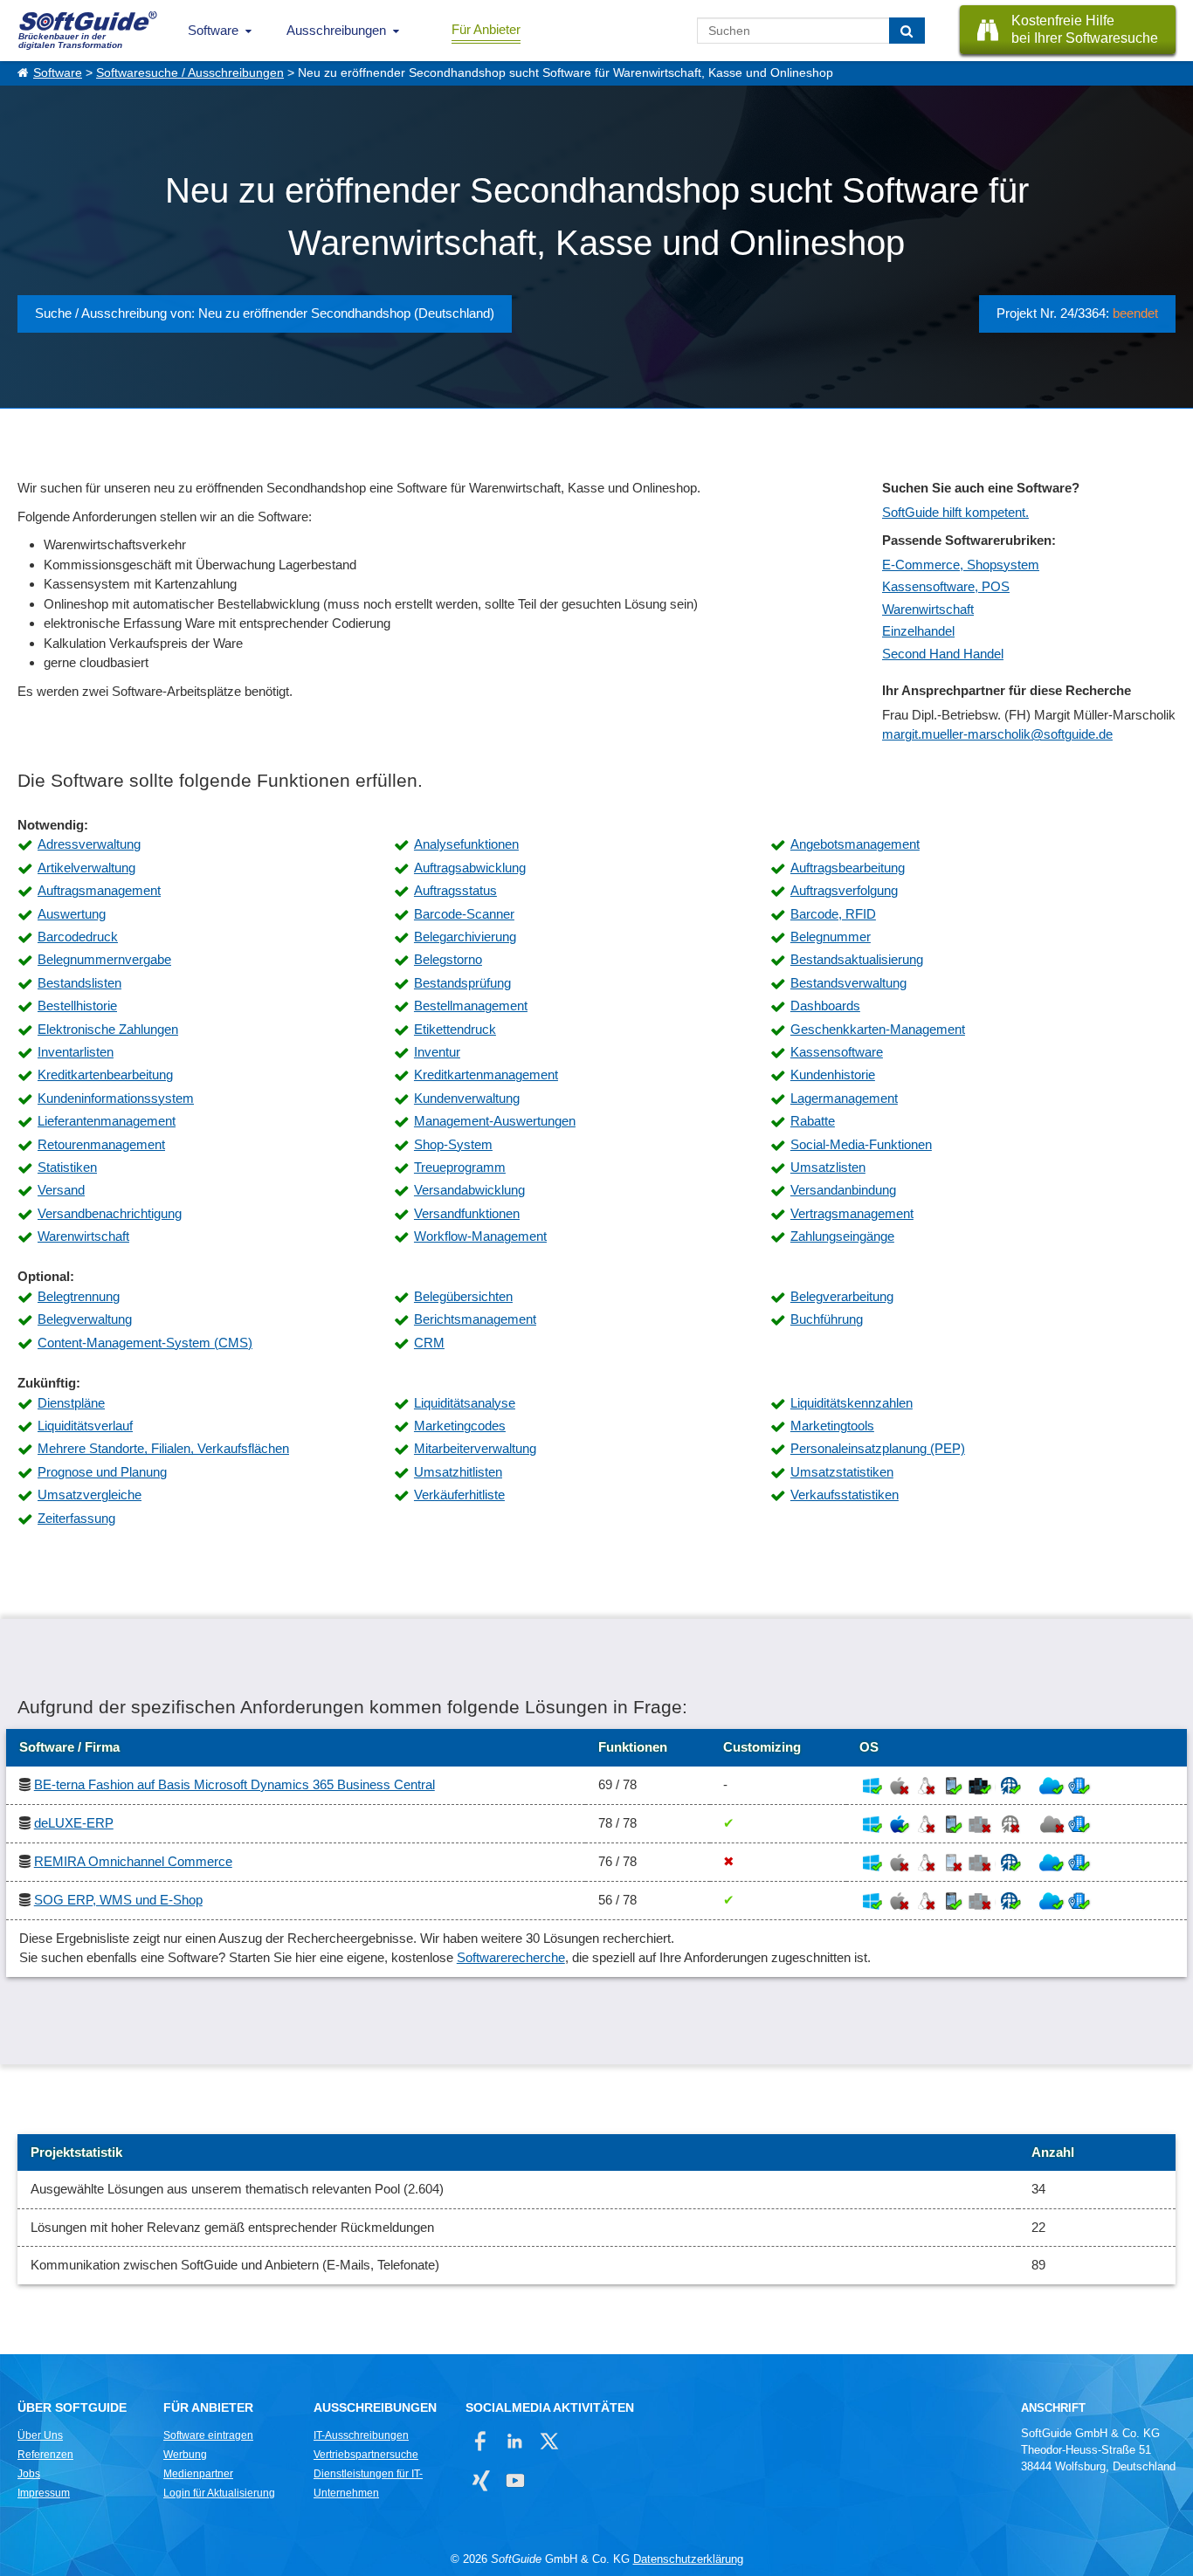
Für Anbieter (486, 29)
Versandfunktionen (467, 1213)
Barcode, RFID (833, 914)
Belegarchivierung (465, 937)
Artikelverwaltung (86, 868)
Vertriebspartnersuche (366, 2455)
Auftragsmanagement (99, 890)
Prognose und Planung (102, 1472)
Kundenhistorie (833, 1074)
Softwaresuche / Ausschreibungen (190, 73)
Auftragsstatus (455, 890)
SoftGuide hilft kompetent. (955, 512)
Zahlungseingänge (842, 1236)
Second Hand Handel (943, 654)
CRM (429, 1343)
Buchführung (827, 1319)
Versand (61, 1190)
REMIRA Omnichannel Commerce (133, 1861)
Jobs (29, 2474)
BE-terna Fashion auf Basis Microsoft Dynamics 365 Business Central (234, 1784)
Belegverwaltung (85, 1319)
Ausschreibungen (336, 30)
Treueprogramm (460, 1167)
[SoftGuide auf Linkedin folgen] (515, 2441)
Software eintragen (208, 2435)
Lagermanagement (844, 1098)
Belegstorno (448, 959)
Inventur (437, 1052)
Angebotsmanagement (855, 844)
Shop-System (453, 1144)
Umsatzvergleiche (90, 1495)
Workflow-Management (480, 1236)
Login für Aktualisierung (219, 2493)
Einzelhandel (918, 631)
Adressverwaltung (89, 844)
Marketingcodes (460, 1426)
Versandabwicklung (469, 1190)
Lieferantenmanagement (107, 1121)
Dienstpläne (71, 1403)
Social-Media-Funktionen (861, 1144)
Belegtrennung (79, 1296)
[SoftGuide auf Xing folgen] (481, 2480)
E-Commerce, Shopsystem (961, 565)
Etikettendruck (455, 1029)
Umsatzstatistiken (842, 1472)
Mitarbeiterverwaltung (475, 1448)
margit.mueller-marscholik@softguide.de (997, 734)
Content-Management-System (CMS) (145, 1343)
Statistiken (67, 1167)
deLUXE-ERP (74, 1823)
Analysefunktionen (466, 844)
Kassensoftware (837, 1052)
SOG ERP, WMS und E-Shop (118, 1900)
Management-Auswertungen (495, 1121)
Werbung (185, 2455)
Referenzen (45, 2455)
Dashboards (825, 1006)
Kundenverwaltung (467, 1098)
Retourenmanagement (101, 1144)
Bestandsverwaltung (848, 983)
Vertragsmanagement (852, 1213)
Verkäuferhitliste (459, 1495)
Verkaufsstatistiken (845, 1495)
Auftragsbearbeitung (848, 868)
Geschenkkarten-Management (878, 1029)
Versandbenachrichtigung (110, 1213)
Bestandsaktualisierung (857, 959)
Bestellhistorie (77, 1006)
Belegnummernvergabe (104, 959)
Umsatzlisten (828, 1167)
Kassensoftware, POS (946, 586)
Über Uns (40, 2435)
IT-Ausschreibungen (361, 2435)
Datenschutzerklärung (688, 2559)
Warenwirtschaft (928, 609)
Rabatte (813, 1121)
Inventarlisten (76, 1052)
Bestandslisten (79, 983)
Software (213, 30)
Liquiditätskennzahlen (852, 1403)
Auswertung (72, 914)
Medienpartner (198, 2474)
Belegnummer (831, 937)
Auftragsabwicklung (470, 868)
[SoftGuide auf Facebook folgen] (481, 2441)
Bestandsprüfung (462, 983)
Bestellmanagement (471, 1006)
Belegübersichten (463, 1296)
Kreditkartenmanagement (486, 1074)
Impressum (44, 2493)
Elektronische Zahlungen (108, 1029)
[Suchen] (907, 31)
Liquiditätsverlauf (85, 1426)
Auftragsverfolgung (844, 890)
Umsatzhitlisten (458, 1472)
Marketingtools (832, 1426)
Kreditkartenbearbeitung (105, 1074)
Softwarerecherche (511, 1957)
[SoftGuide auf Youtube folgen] (515, 2480)
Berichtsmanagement (475, 1319)
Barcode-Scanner (464, 914)
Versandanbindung (843, 1190)
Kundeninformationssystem (116, 1098)
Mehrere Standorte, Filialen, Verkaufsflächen (163, 1448)
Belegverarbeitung (842, 1296)
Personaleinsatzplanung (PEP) (878, 1448)
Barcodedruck (78, 937)
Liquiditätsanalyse (465, 1403)
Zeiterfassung (76, 1518)
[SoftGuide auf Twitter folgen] (549, 2441)
